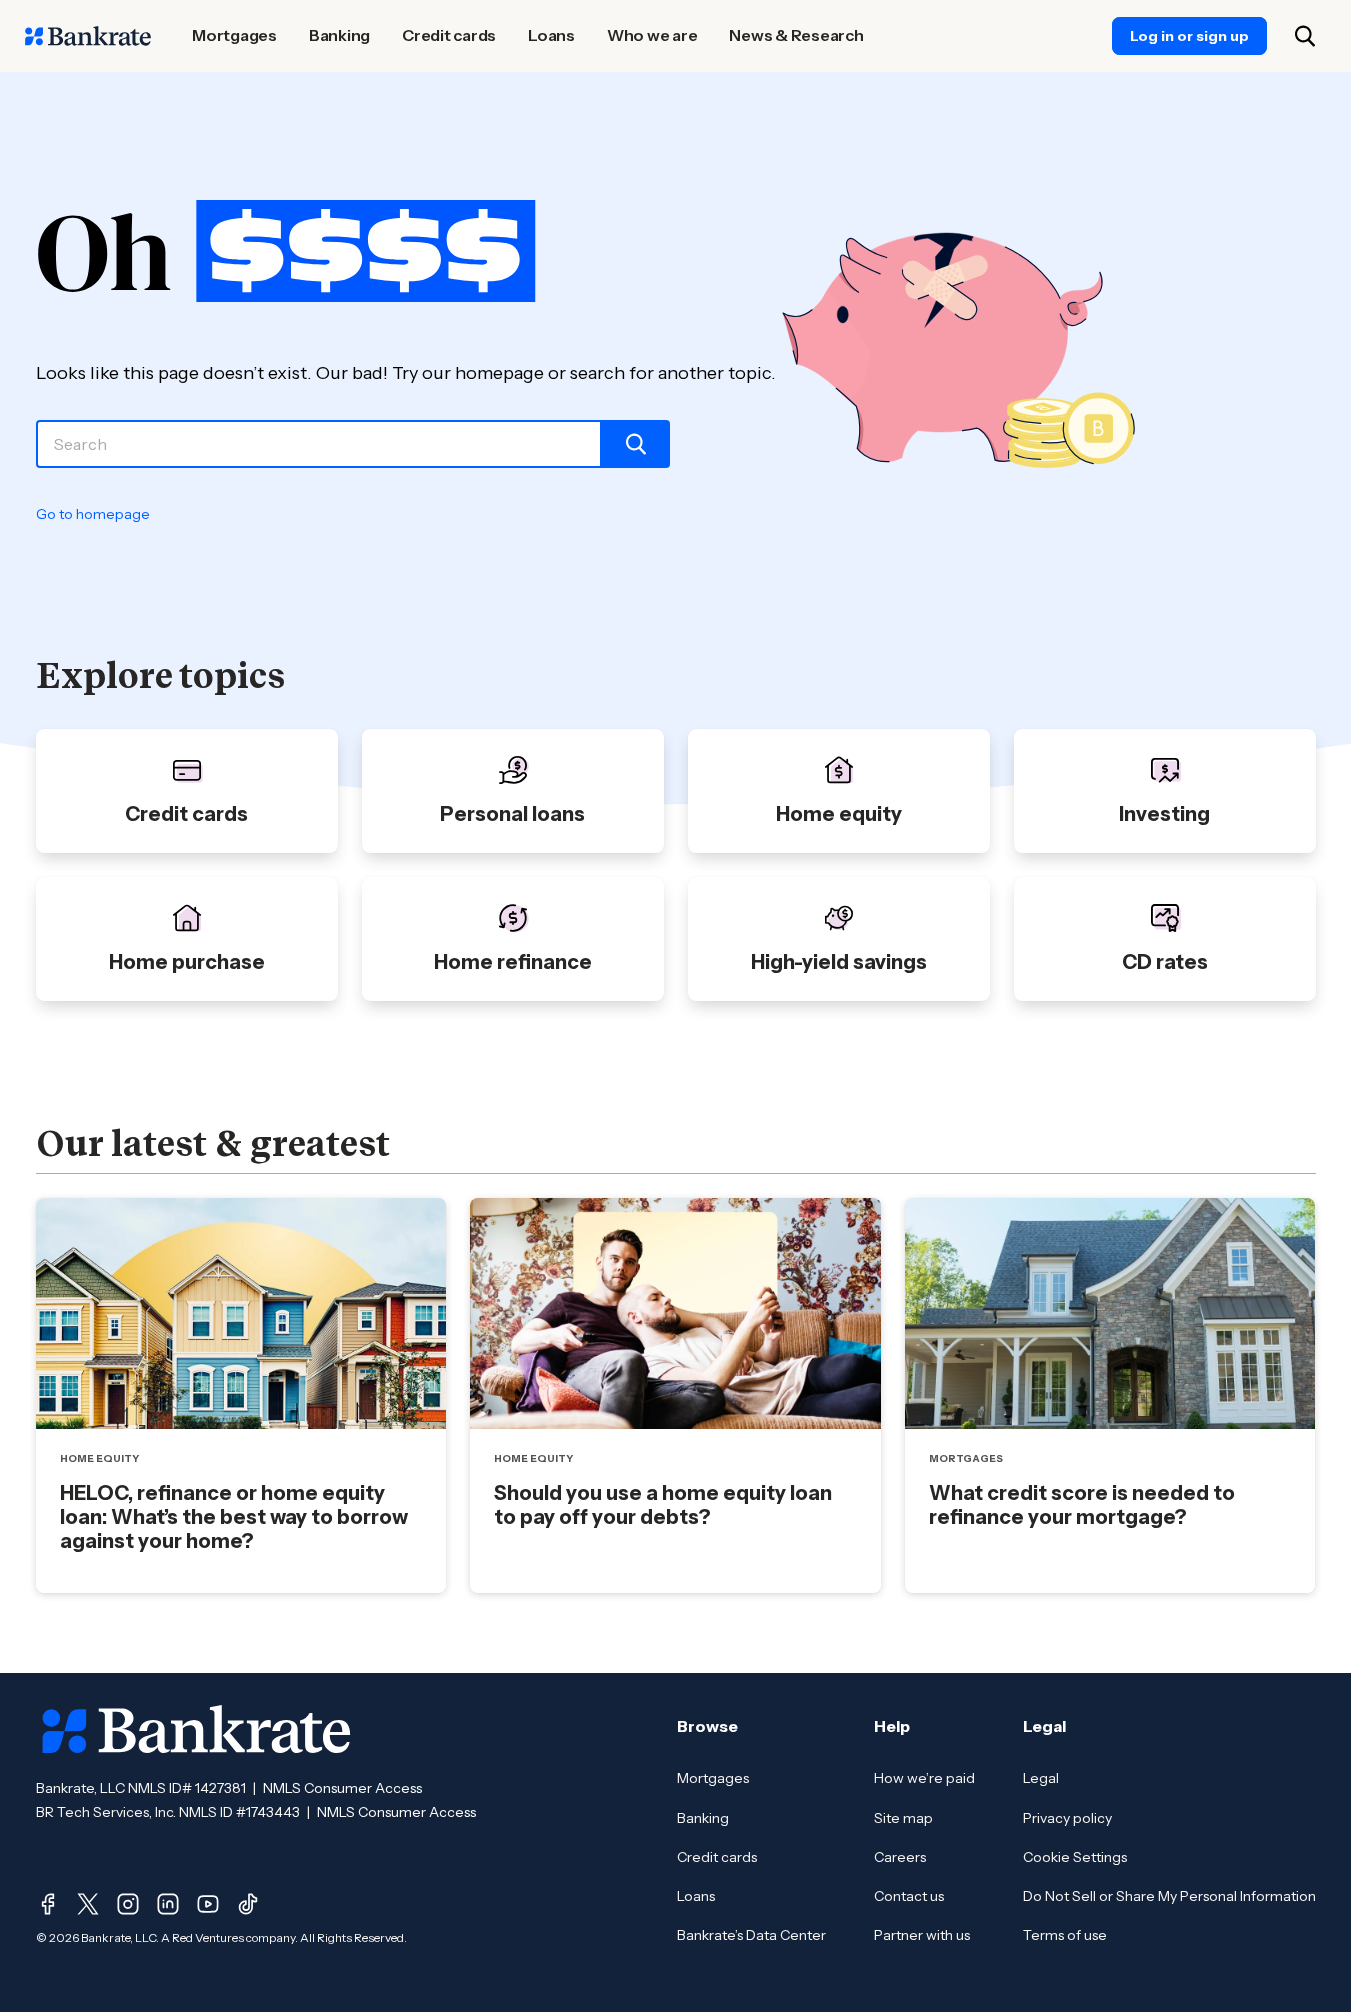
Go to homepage (93, 514)
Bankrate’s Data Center (751, 1935)
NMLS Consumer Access (342, 1788)
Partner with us (922, 1935)
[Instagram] (128, 1904)
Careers (900, 1857)
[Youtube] (208, 1904)
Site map (903, 1818)
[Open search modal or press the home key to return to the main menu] (1305, 36)
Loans (696, 1896)
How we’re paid (924, 1778)
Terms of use (1065, 1935)
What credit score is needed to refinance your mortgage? (1082, 1505)
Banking (703, 1818)
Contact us (909, 1896)
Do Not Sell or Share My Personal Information (1169, 1896)
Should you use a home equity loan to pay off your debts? (663, 1505)
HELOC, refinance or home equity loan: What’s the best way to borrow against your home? (234, 1517)
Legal (1041, 1778)
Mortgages (713, 1778)
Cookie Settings (1075, 1857)
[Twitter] (88, 1904)
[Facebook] (48, 1904)
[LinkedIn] (168, 1904)
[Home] (88, 36)
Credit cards (717, 1857)
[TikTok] (248, 1904)
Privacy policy (1067, 1818)
